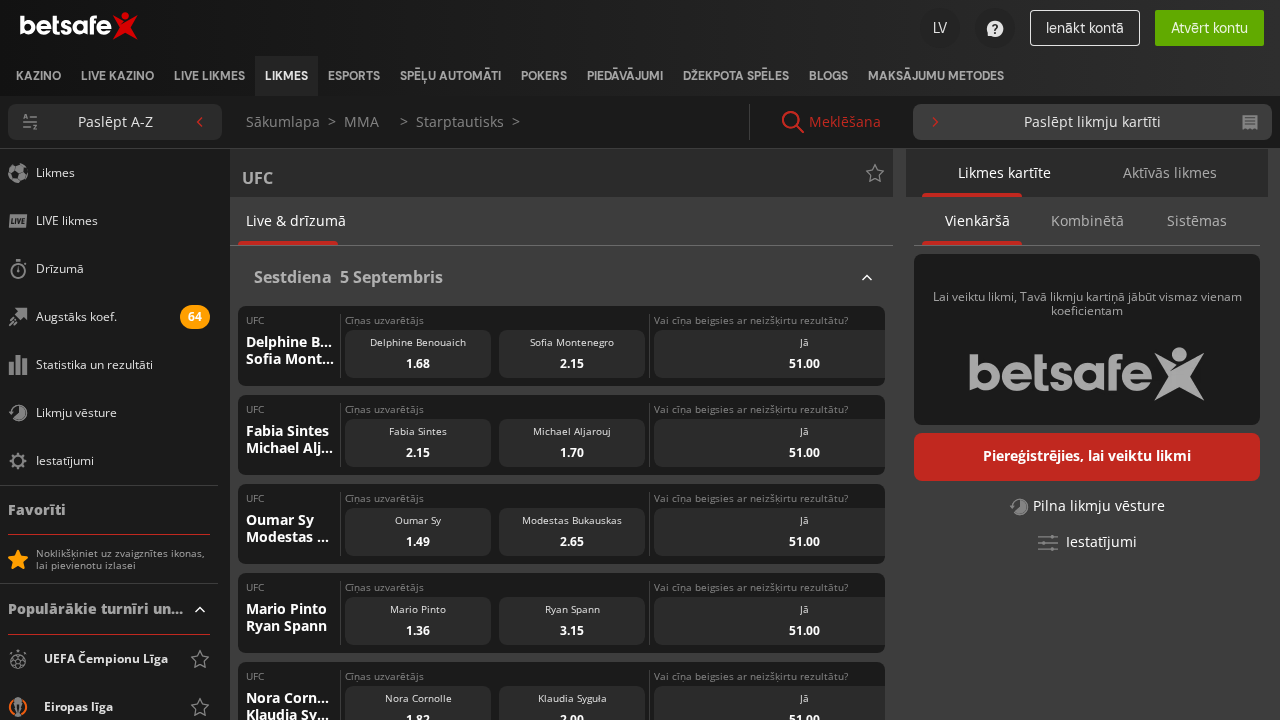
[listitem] (38, 76)
